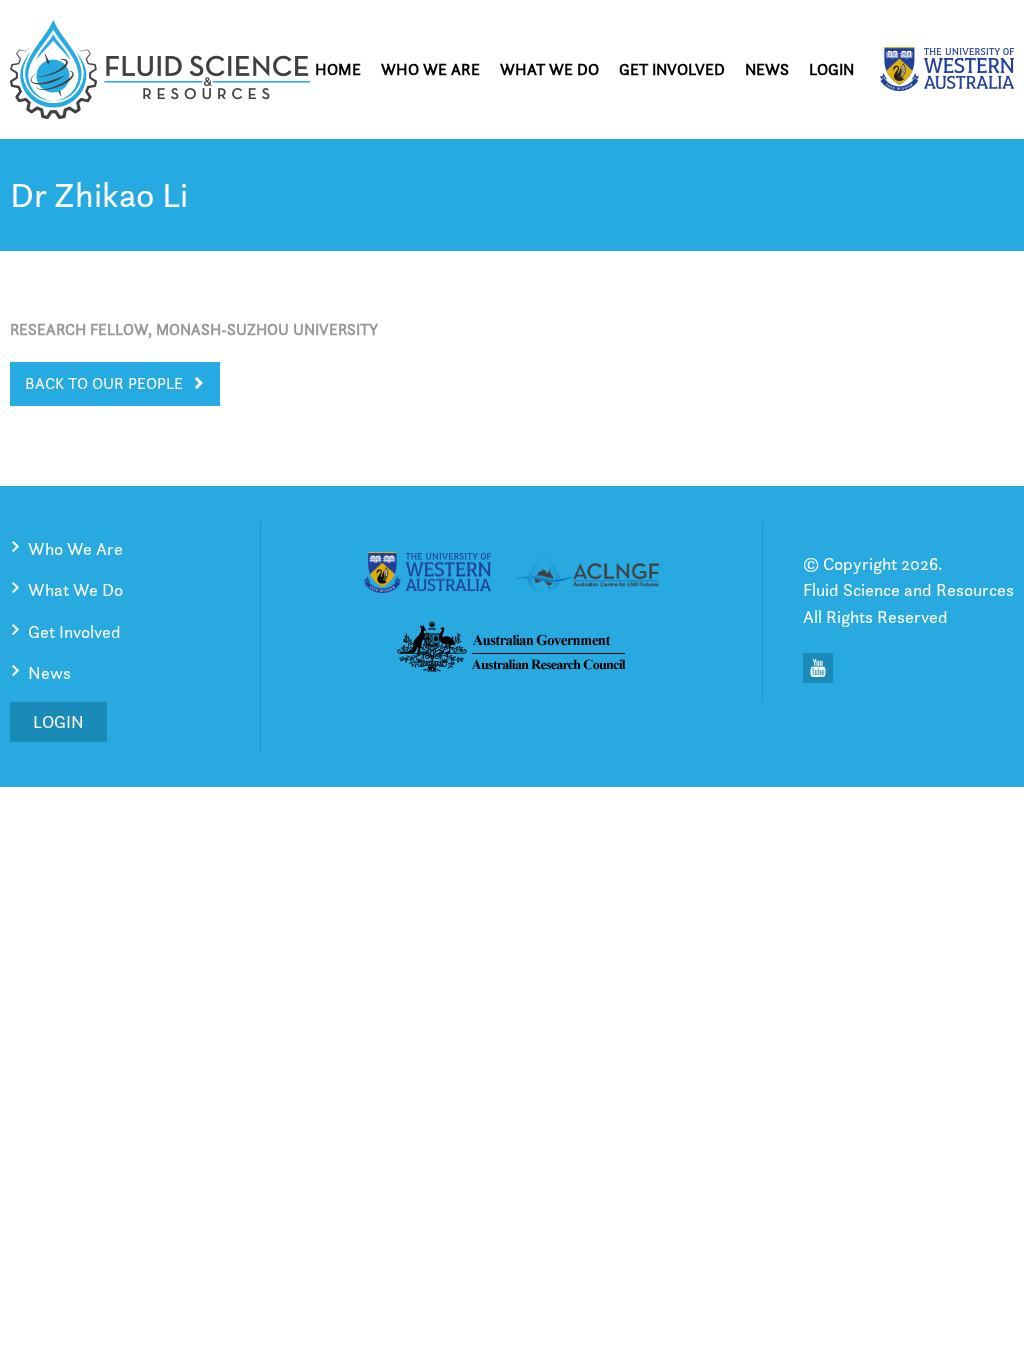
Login (831, 69)
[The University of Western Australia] (947, 69)
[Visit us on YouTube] (818, 668)
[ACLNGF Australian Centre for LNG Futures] (587, 576)
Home (338, 69)
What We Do (549, 69)
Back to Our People (104, 383)
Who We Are (430, 69)
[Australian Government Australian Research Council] (511, 650)
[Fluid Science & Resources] (160, 69)
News (767, 69)
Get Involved (672, 69)
